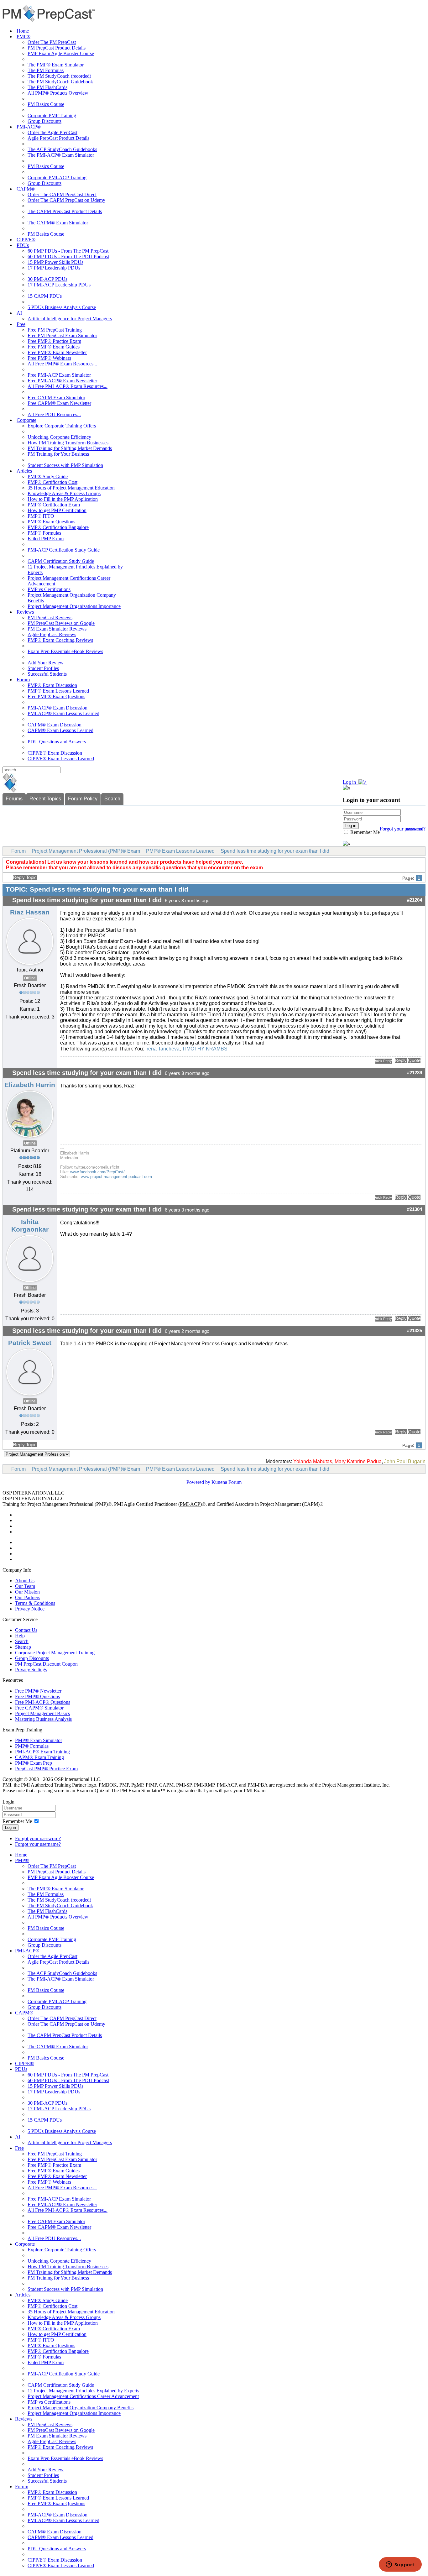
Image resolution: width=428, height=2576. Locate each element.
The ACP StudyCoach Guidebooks (62, 149)
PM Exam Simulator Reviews (57, 629)
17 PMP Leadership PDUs (54, 268)
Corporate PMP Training (52, 115)
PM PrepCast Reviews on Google (61, 623)
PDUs (23, 245)
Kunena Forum (227, 1482)
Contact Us (26, 1630)
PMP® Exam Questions (51, 522)
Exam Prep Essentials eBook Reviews (65, 651)
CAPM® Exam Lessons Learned (60, 730)
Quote (414, 1060)
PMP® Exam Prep (34, 1763)
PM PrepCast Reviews (50, 618)
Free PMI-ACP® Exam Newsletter (62, 381)
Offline (30, 978)
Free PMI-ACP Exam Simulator (59, 375)
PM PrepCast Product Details (57, 48)
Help (20, 1636)
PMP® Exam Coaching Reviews (60, 640)
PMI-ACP (190, 1504)
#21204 (415, 900)
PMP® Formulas (44, 533)
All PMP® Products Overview (58, 93)
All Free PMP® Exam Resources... (62, 364)
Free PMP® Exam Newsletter (57, 352)
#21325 (415, 1331)
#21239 (415, 1073)
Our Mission (27, 1592)
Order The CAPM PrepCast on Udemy (66, 200)
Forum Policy (83, 799)
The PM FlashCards (47, 87)
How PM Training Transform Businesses (68, 443)
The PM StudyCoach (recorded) (59, 76)
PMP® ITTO (41, 516)
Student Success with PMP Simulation (65, 465)
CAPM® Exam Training (39, 1757)
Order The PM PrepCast (52, 42)
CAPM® (26, 189)
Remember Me (364, 832)
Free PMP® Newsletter (38, 1691)
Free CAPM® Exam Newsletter (59, 403)
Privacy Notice (30, 1609)
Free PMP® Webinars (49, 358)
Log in (10, 1827)
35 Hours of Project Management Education (71, 488)
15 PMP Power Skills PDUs (55, 262)
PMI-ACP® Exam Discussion (57, 708)
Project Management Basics (42, 1713)
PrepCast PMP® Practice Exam (46, 1769)
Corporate (26, 420)
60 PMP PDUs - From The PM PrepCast (68, 251)
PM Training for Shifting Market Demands (70, 448)
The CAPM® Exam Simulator (58, 223)
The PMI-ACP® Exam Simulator (61, 155)
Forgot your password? (38, 1838)
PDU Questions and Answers (57, 742)
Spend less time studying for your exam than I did (275, 851)
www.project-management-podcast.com (116, 1177)
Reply (401, 1060)
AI (19, 313)
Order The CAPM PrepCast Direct (62, 194)
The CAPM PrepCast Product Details (65, 211)
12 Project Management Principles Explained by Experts (83, 2391)
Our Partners (28, 1597)
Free (21, 324)
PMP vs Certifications (49, 589)
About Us (25, 1581)
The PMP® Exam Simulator (56, 65)
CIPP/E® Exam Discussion (55, 753)
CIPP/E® (26, 240)
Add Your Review (46, 663)
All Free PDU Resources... (54, 414)
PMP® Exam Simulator (39, 1740)
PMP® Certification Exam (54, 505)
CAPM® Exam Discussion (55, 725)
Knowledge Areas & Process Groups (64, 493)
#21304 (415, 1209)
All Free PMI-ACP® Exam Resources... (68, 386)
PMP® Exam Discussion (52, 685)
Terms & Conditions (35, 1603)
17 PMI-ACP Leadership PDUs (59, 285)
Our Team (25, 1586)
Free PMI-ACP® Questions (43, 1702)
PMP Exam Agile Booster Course (61, 53)
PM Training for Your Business (58, 454)
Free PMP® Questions (37, 1696)
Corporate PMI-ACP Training (57, 178)
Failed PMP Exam (46, 539)
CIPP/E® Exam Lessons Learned (61, 759)
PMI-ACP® (29, 127)
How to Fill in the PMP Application (63, 499)
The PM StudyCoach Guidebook (60, 82)
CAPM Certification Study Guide (61, 561)
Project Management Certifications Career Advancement (83, 2396)
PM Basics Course (46, 104)
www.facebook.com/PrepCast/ (97, 1172)
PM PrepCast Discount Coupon (46, 1664)
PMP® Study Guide (48, 476)
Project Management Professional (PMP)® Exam (86, 851)
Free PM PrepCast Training (55, 330)
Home (23, 31)
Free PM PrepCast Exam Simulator (62, 335)
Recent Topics (45, 799)
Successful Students (47, 674)
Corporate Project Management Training (55, 1653)
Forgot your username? (403, 829)
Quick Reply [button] (384, 1061)
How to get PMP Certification (57, 510)
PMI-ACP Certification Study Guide (64, 550)
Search (112, 799)
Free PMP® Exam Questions (56, 696)
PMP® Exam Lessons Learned (58, 691)
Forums (14, 799)
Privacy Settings (31, 1670)
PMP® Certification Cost (52, 482)
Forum (23, 680)
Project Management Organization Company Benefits (81, 2408)
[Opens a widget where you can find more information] (400, 2565)
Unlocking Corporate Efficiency (59, 437)
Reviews (25, 612)
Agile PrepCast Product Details (58, 138)
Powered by (198, 1482)
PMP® (23, 37)
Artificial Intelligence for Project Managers (70, 319)
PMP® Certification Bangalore (58, 527)
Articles (24, 471)
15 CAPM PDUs (45, 296)
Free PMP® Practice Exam (54, 341)
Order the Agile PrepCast (52, 132)
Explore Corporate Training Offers (62, 426)
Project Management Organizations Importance (74, 606)
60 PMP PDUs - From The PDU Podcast (68, 257)
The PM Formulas (46, 70)
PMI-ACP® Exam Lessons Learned (63, 713)
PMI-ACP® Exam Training (42, 1752)
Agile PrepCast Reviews (52, 634)
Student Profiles (43, 668)
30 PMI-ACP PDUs (47, 279)
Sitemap (23, 1647)
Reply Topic (25, 877)
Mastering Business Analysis (43, 1719)
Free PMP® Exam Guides (54, 347)
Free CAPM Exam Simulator (56, 398)
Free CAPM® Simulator (39, 1708)
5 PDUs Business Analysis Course (62, 307)
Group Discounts (44, 121)
